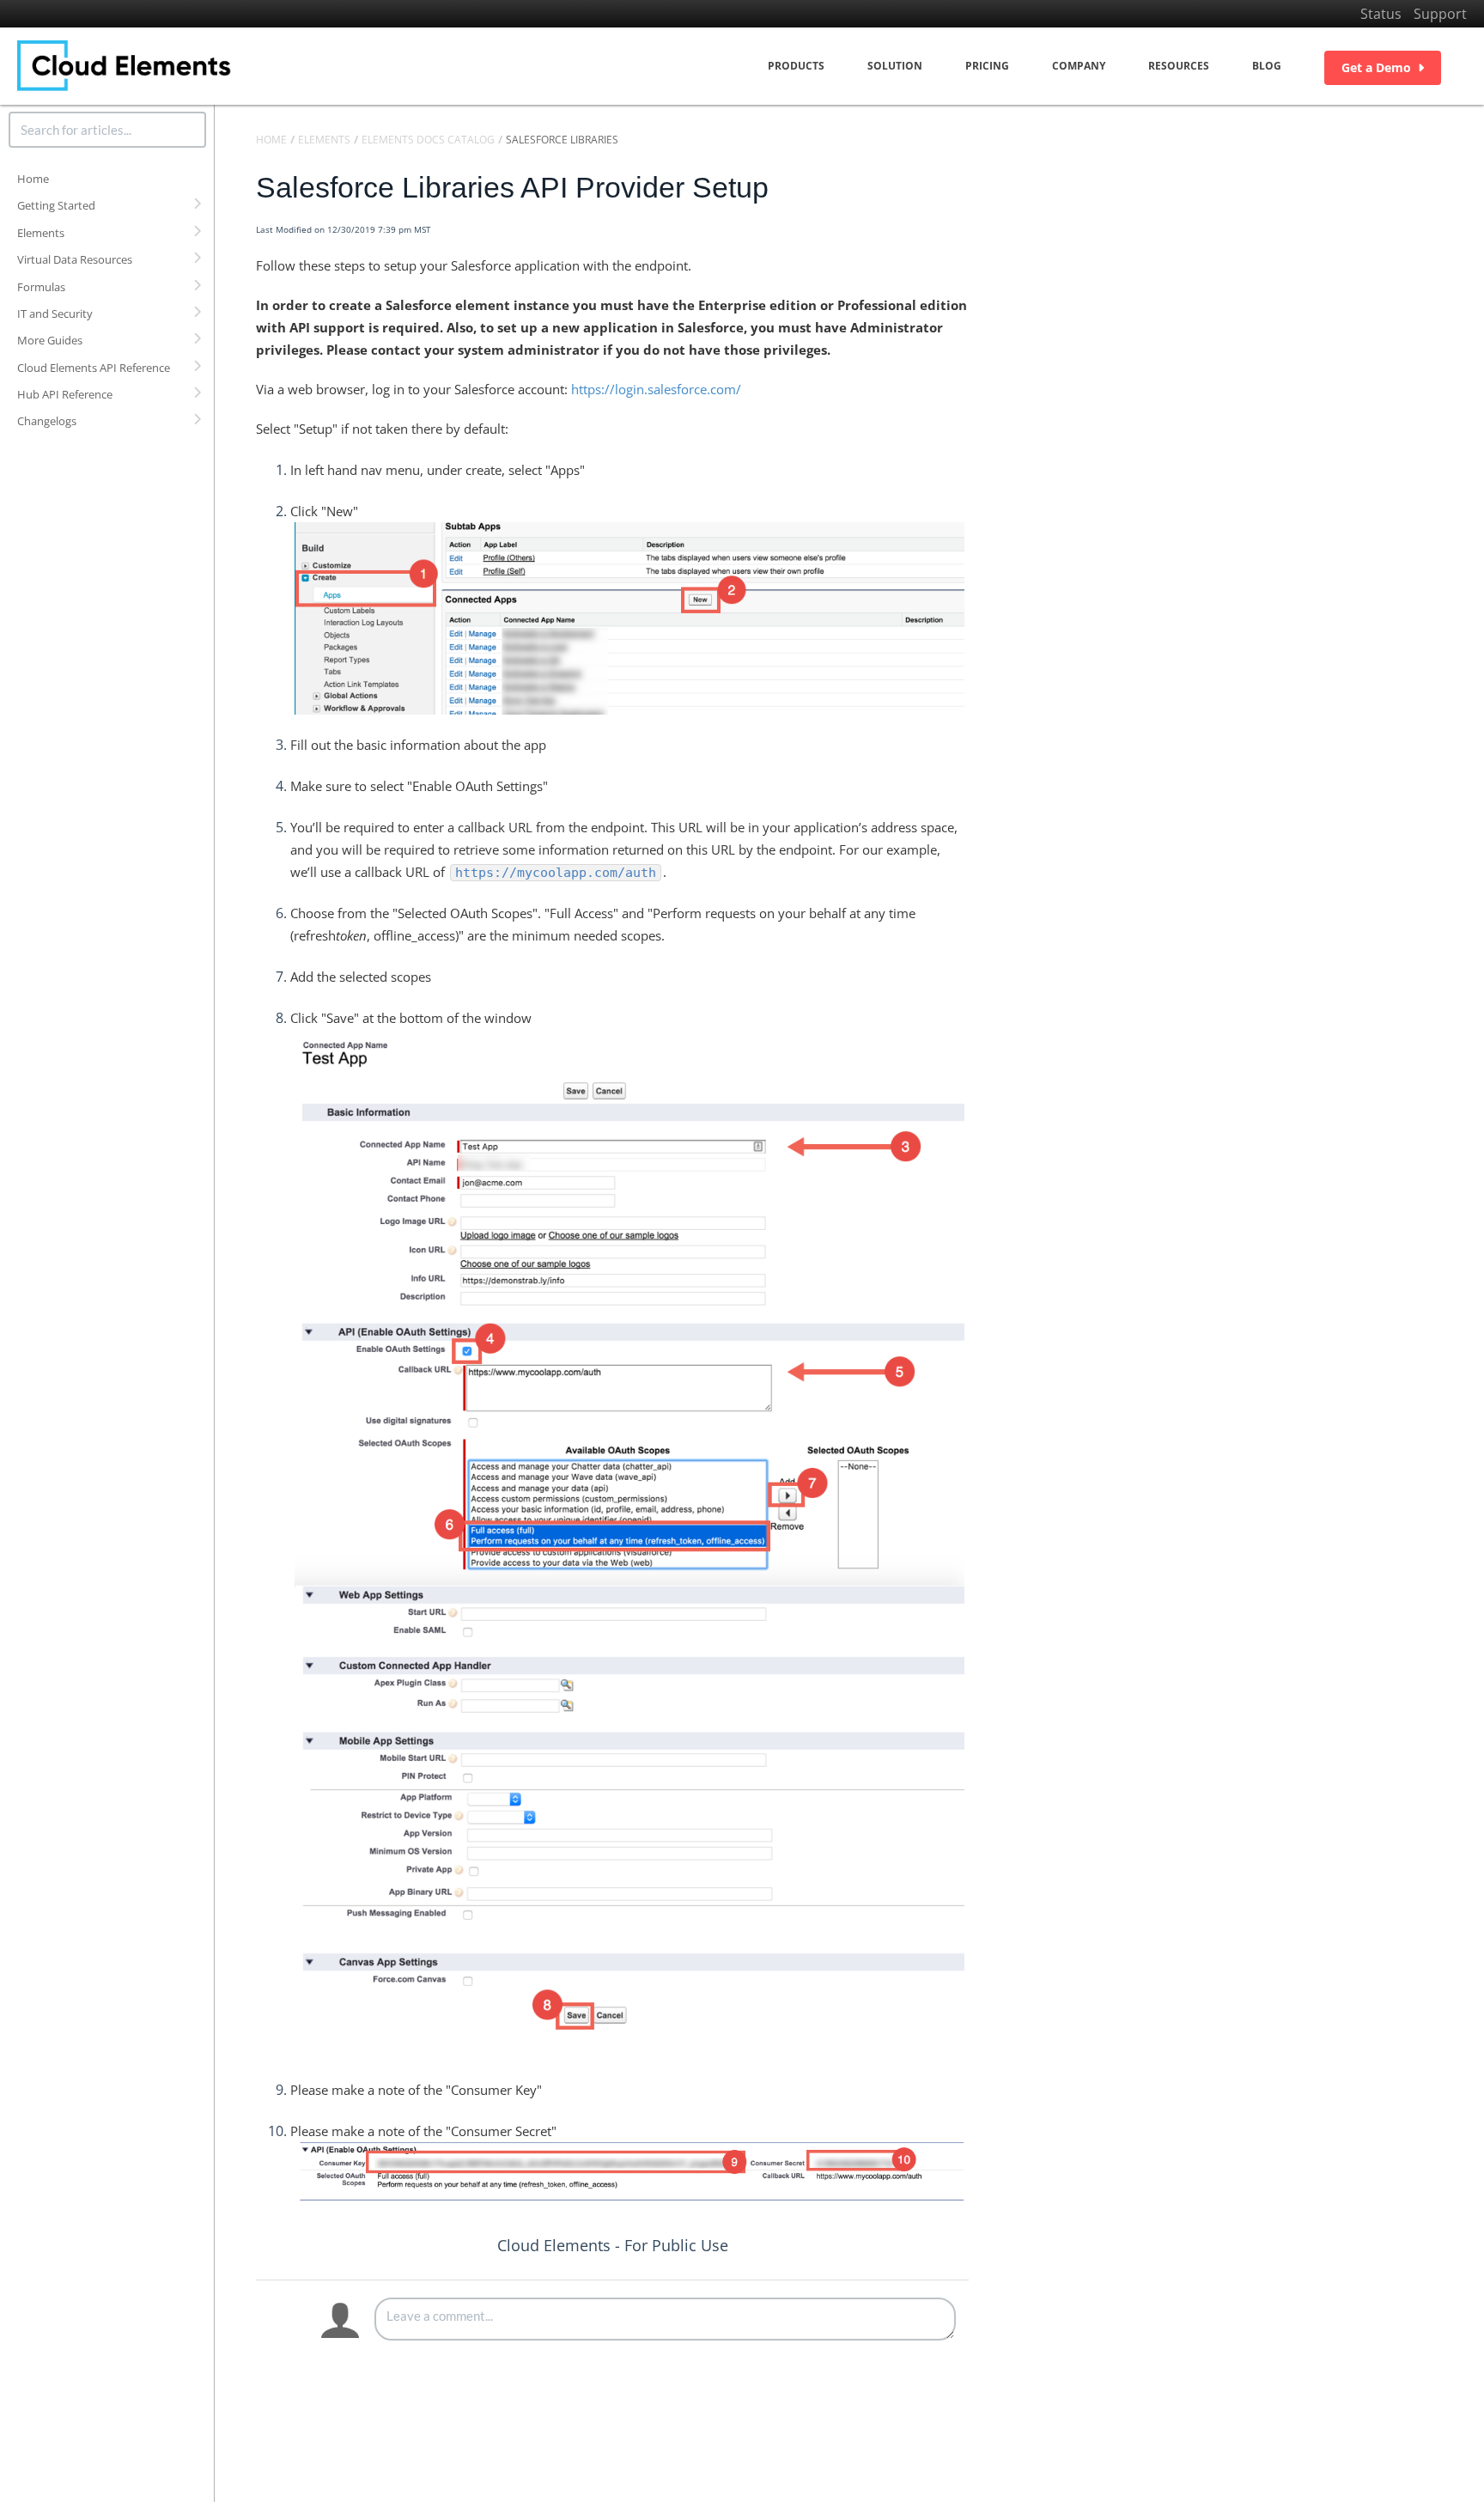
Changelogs (47, 421)
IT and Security (55, 314)
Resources (1179, 66)
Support (1440, 14)
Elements (41, 233)
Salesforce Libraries (562, 140)
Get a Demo (1376, 67)
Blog (1267, 66)
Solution (895, 66)
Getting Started (56, 205)
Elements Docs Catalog (428, 140)
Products (796, 66)
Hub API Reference (65, 394)
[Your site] (125, 66)
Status (1381, 14)
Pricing (987, 66)
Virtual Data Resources (75, 259)
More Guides (50, 340)
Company (1079, 66)
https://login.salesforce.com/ (656, 389)
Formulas (41, 287)
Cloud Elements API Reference (94, 368)
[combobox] (107, 130)
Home (33, 179)
